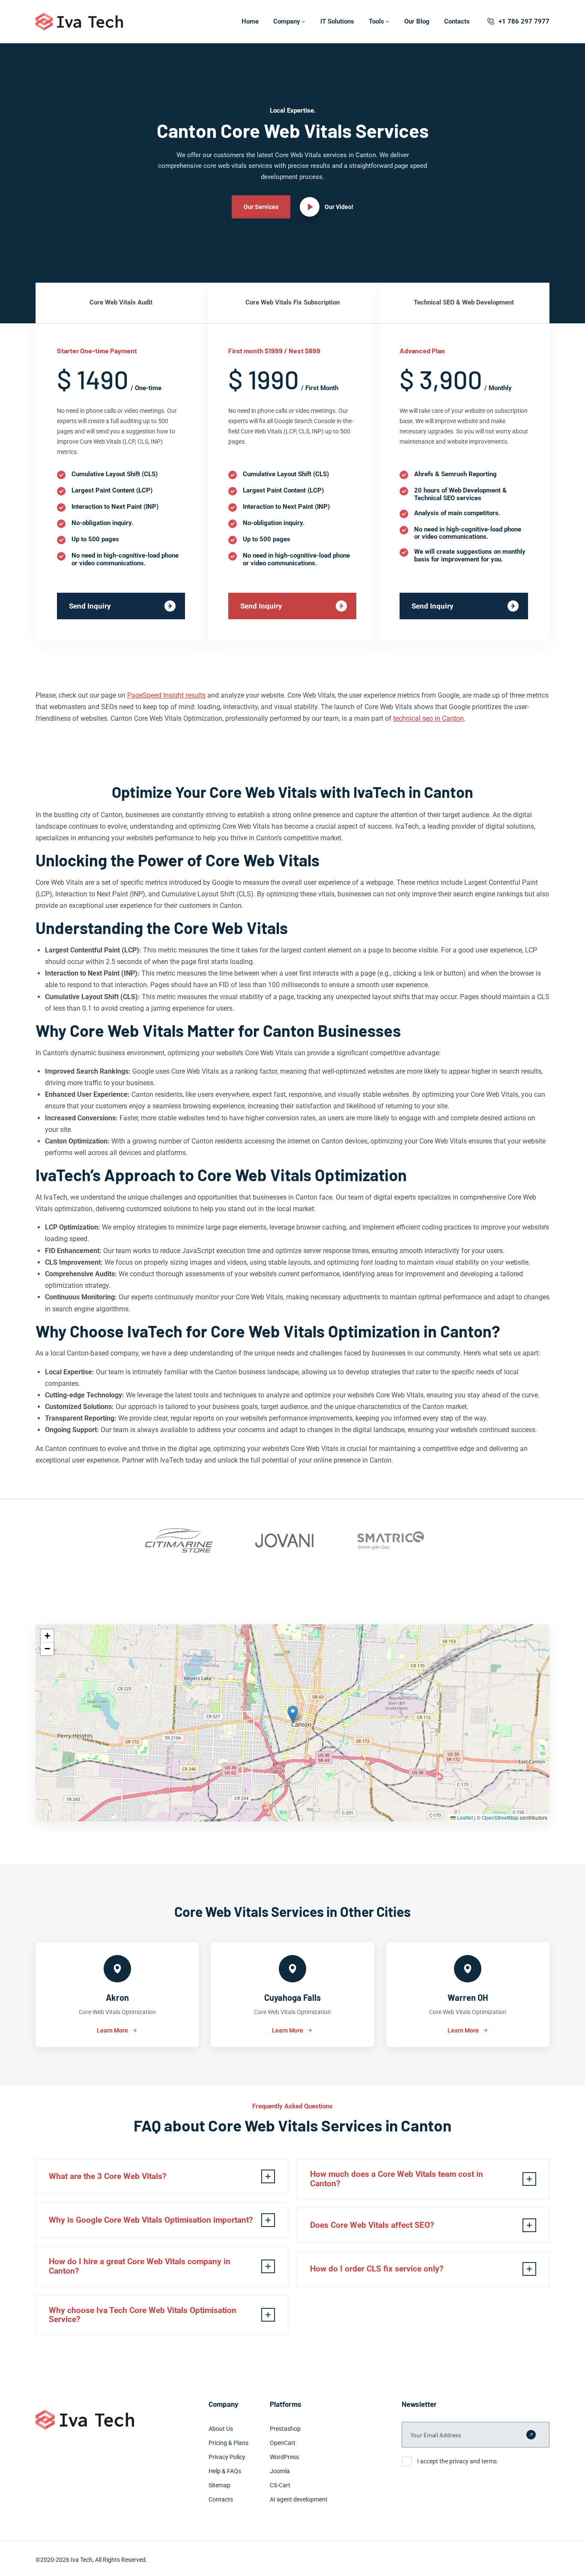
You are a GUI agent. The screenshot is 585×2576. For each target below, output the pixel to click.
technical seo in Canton (428, 718)
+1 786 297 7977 (524, 21)
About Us (221, 2429)
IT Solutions (337, 21)
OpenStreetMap (500, 1817)
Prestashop (285, 2429)
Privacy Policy (227, 2457)
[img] (292, 1723)
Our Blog (417, 21)
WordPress (284, 2457)
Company (287, 21)
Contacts (457, 21)
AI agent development (299, 2499)
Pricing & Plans (228, 2443)
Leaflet (464, 1817)
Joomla (280, 2471)
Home (250, 21)
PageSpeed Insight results (166, 695)
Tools (376, 21)
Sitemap (219, 2485)
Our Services (261, 207)
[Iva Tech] (79, 22)
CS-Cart (280, 2485)
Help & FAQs (225, 2471)
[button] (293, 1714)
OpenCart (283, 2443)
